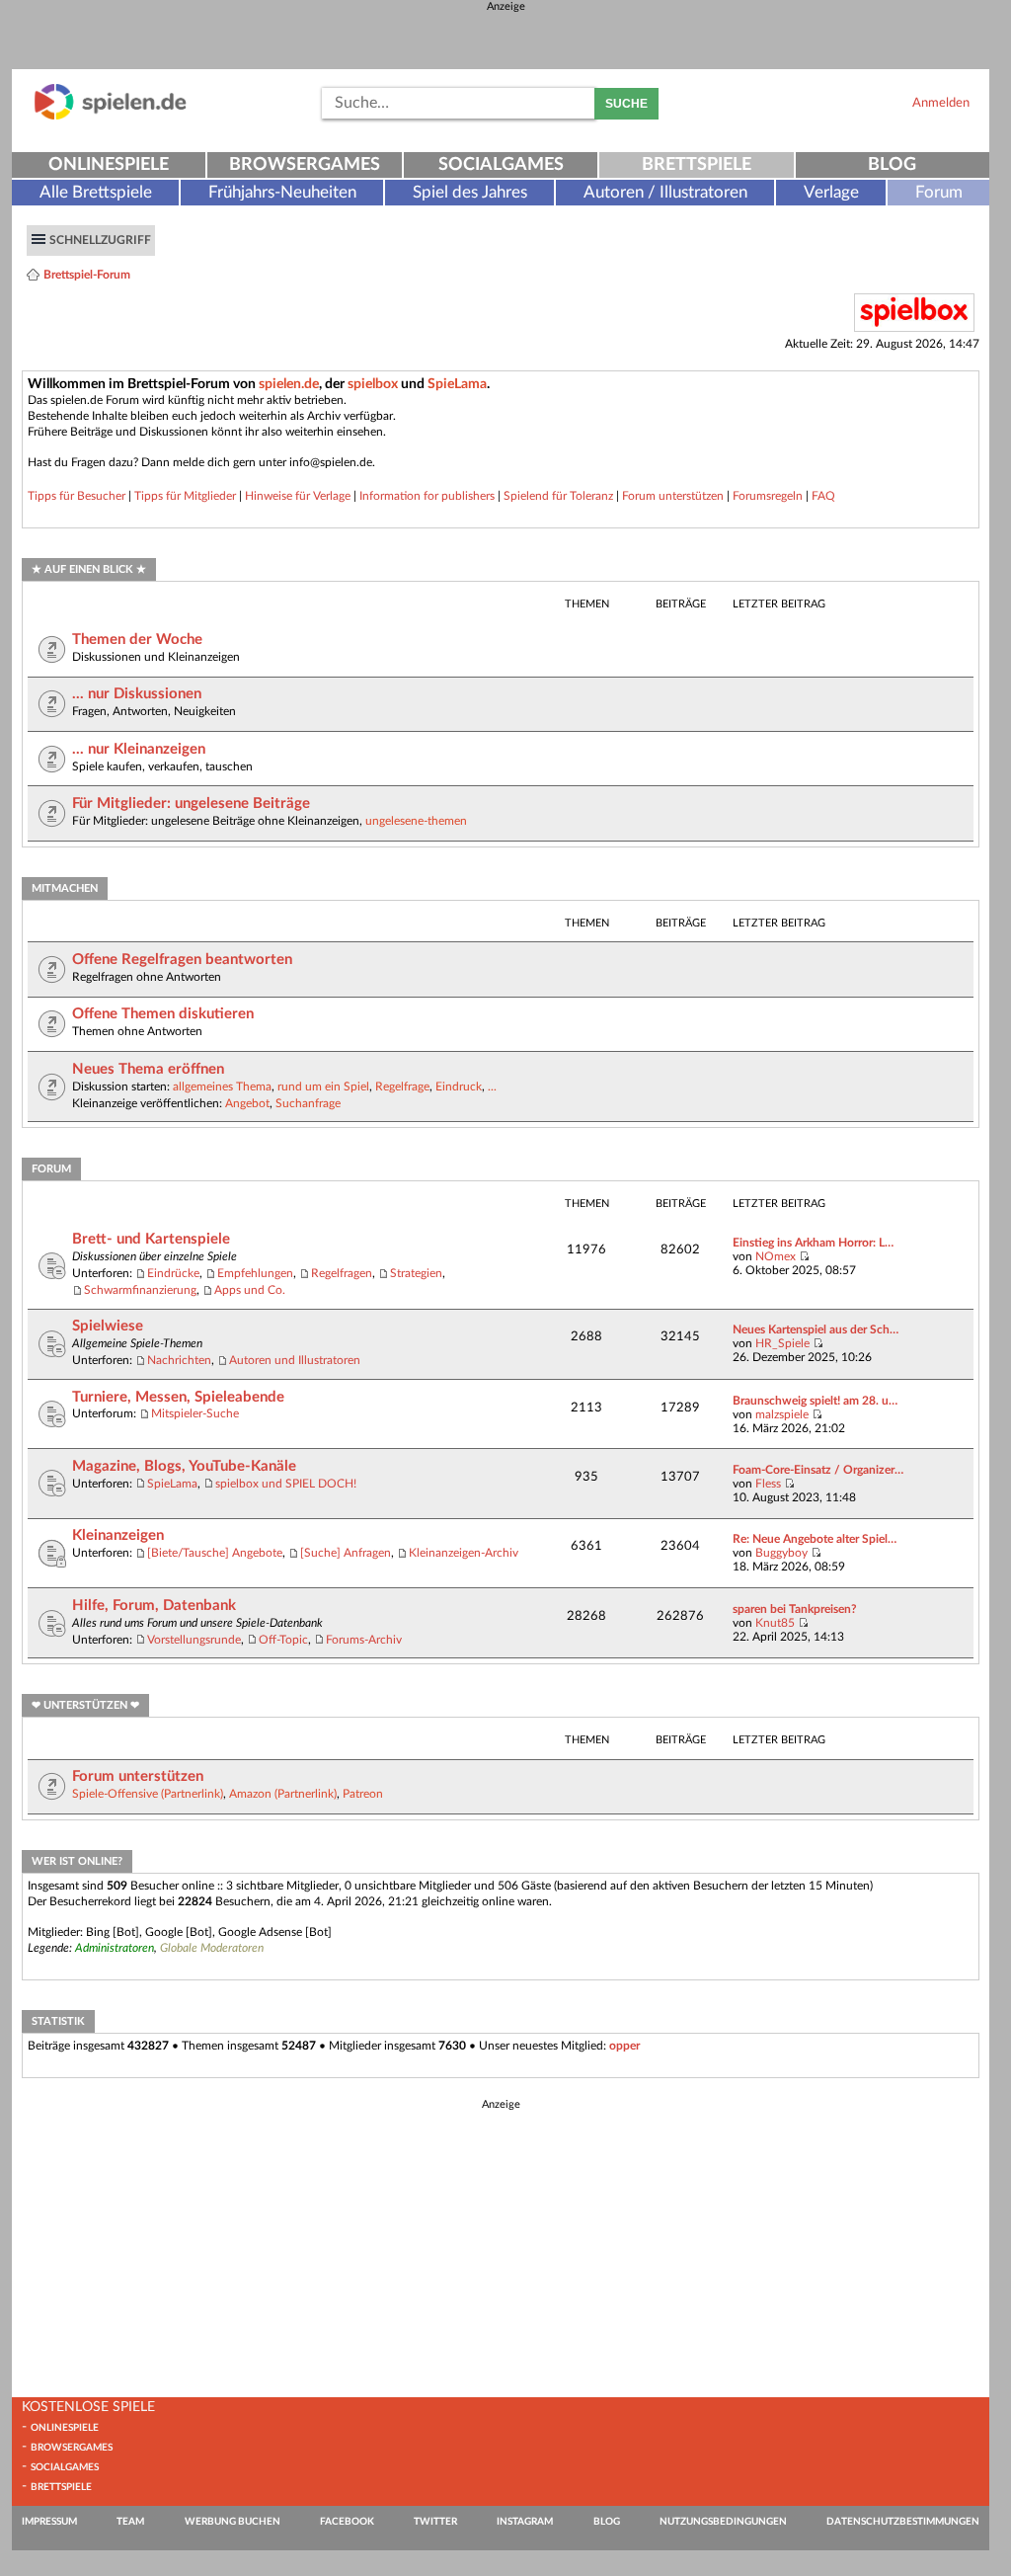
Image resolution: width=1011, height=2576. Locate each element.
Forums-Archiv (364, 1640)
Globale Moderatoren (212, 1948)
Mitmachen (65, 888)
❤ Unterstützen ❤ (85, 1705)
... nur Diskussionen (137, 694)
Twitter (435, 2522)
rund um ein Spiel (323, 1087)
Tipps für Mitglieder (185, 496)
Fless (768, 1484)
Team (130, 2522)
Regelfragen (342, 1273)
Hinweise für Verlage (298, 496)
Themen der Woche (137, 640)
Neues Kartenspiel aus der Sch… (816, 1329)
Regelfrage (402, 1087)
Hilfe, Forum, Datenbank (154, 1606)
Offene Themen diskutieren (163, 1014)
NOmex (776, 1256)
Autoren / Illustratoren (665, 192)
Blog (892, 165)
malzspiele (782, 1414)
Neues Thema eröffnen (148, 1069)
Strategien (416, 1273)
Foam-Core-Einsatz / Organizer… (818, 1470)
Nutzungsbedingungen (723, 2522)
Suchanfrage (308, 1103)
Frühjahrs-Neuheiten (282, 192)
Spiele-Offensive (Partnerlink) (148, 1794)
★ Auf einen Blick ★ (89, 569)
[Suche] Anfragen (346, 1553)
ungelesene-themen (416, 821)
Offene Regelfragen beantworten (182, 960)
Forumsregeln (768, 496)
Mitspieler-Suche (195, 1413)
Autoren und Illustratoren (295, 1360)
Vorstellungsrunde (194, 1640)
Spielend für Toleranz (558, 496)
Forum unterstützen (673, 496)
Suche (626, 104)
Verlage (831, 192)
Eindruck (459, 1087)
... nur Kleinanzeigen (139, 749)
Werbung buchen (233, 2522)
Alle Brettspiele (96, 192)
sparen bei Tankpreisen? (795, 1609)
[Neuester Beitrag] (804, 1256)
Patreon (363, 1794)
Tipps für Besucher (77, 496)
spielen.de (289, 384)
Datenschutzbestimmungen (903, 2522)
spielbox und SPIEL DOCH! (286, 1484)
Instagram (525, 2522)
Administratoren (115, 1948)
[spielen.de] (111, 116)
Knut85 (775, 1623)
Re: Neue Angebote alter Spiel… (815, 1539)
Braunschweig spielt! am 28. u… (815, 1401)
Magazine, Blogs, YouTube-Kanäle (184, 1466)
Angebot (247, 1103)
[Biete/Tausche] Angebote (215, 1553)
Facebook (347, 2522)
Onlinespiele (109, 165)
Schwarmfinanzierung (140, 1290)
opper (624, 2046)
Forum (939, 192)
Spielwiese (108, 1326)
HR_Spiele (782, 1343)
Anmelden (941, 103)
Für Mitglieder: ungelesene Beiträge (191, 804)
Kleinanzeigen (118, 1535)
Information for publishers (427, 496)
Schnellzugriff (100, 240)
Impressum (49, 2522)
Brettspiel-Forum (87, 275)
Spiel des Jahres (470, 192)
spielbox (373, 384)
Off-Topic (283, 1640)
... (492, 1087)
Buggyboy (781, 1553)
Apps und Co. (250, 1290)
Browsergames (305, 165)
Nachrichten (179, 1360)
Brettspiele (697, 165)
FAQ (823, 496)
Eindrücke (173, 1273)
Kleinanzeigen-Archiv (464, 1553)
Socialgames (501, 165)
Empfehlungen (255, 1273)
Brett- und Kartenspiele (151, 1239)
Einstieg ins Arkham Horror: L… (813, 1243)
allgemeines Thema (222, 1087)
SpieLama (457, 384)
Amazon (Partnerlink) (283, 1794)
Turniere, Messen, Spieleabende (178, 1397)
